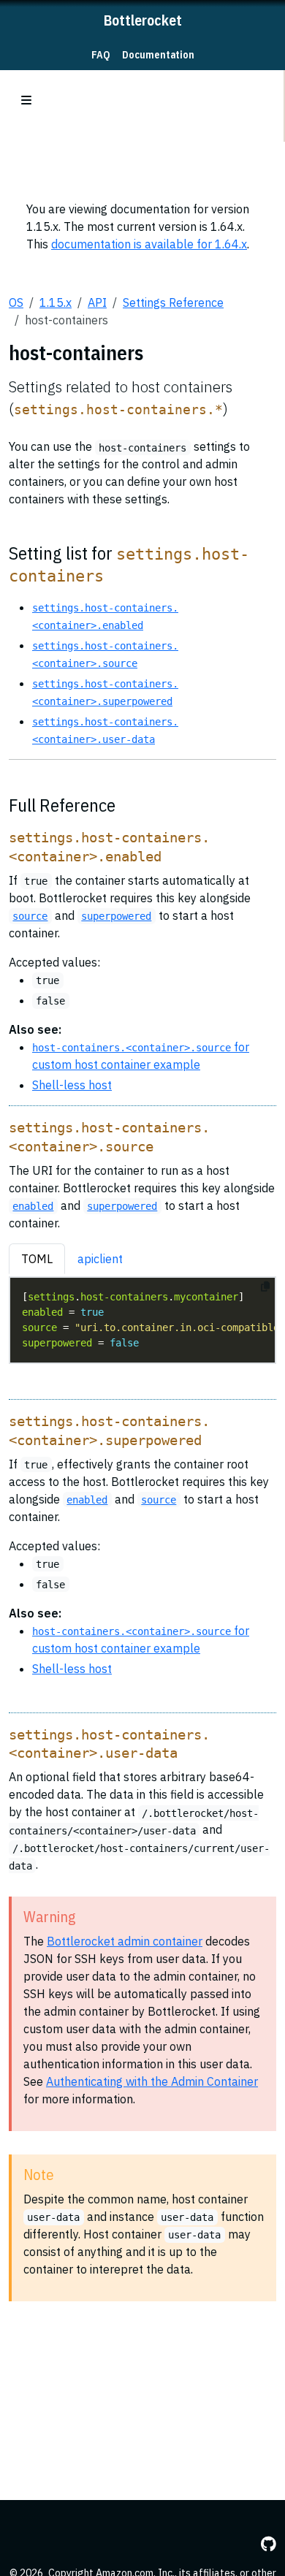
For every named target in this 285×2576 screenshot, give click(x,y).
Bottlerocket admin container (125, 1941)
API (97, 302)
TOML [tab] (37, 1259)
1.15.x (56, 302)
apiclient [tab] (100, 1259)
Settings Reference (173, 302)
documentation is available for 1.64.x (149, 244)
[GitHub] (269, 2544)
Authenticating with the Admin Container (152, 2081)
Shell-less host (72, 1085)
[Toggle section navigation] (26, 100)
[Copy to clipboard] (265, 1287)
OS (16, 302)
